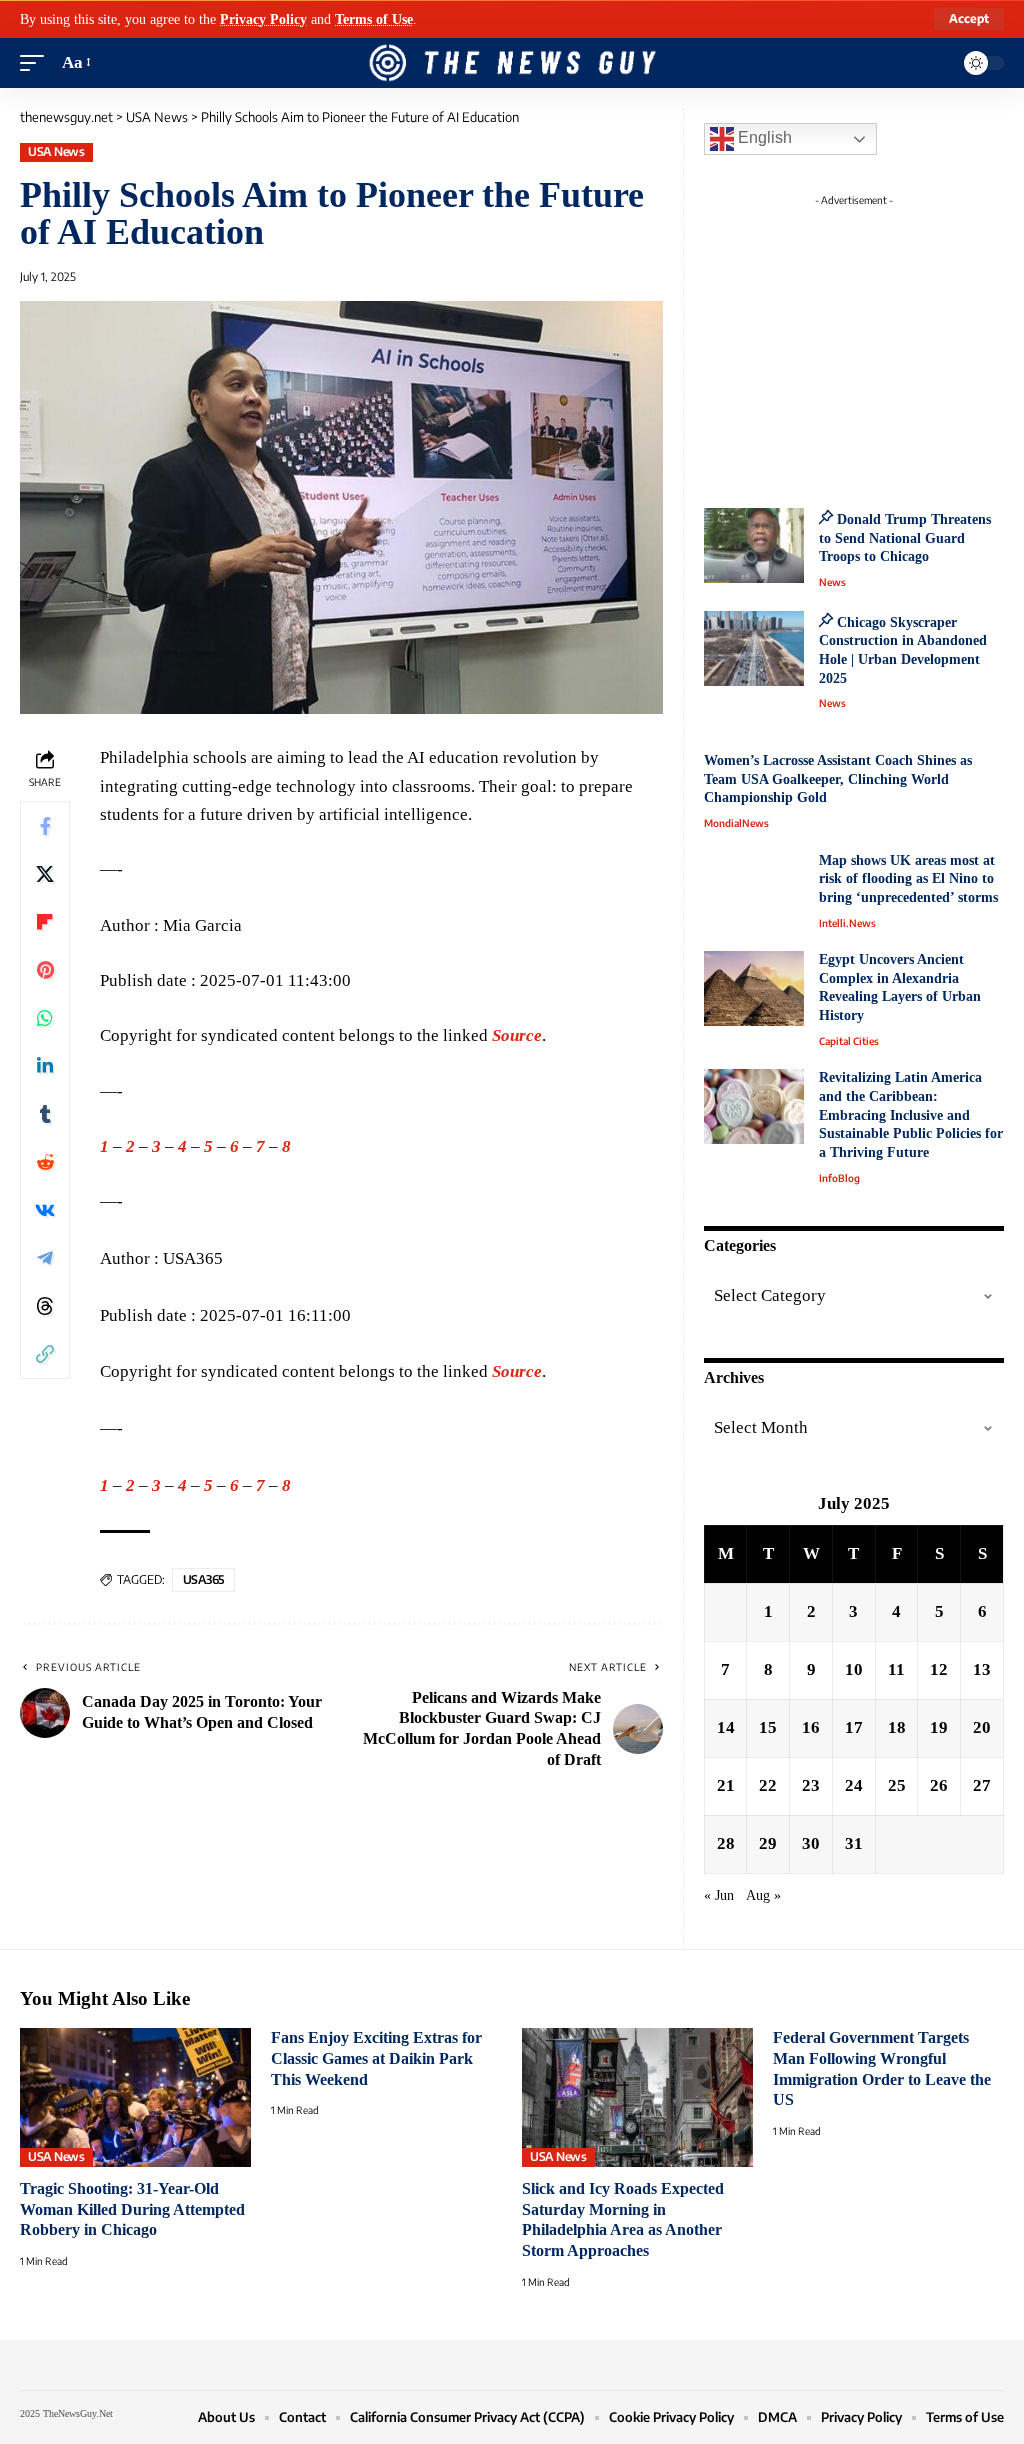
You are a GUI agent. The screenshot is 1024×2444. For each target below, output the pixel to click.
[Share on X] (45, 874)
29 (768, 1843)
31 (854, 1843)
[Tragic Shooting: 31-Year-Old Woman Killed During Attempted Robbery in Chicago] (135, 2097)
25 (897, 1785)
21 (726, 1785)
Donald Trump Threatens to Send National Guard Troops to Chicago (905, 538)
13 (982, 1669)
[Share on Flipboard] (45, 922)
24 (854, 1785)
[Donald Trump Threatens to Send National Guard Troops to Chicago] (754, 545)
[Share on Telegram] (45, 1258)
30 (811, 1843)
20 (982, 1727)
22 (768, 1785)
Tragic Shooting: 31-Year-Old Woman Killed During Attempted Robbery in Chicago (132, 2209)
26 (939, 1785)
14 (726, 1727)
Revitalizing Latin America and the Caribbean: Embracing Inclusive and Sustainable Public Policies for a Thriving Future (911, 1115)
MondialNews (736, 823)
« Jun (719, 1895)
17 (854, 1727)
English (763, 137)
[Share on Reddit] (45, 1162)
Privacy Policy (263, 19)
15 (768, 1727)
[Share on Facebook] (45, 826)
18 (897, 1727)
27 (982, 1785)
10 (854, 1669)
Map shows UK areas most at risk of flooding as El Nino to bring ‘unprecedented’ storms (908, 879)
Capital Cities (849, 1041)
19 (939, 1727)
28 (726, 1843)
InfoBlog (839, 1178)
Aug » (763, 1895)
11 (896, 1669)
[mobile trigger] (37, 63)
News (832, 582)
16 (811, 1727)
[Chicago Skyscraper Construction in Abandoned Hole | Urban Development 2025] (754, 648)
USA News (56, 151)
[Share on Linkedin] (45, 1066)
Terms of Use (374, 19)
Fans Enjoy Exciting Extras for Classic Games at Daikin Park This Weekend (376, 2058)
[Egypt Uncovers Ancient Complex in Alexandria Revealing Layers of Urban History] (754, 988)
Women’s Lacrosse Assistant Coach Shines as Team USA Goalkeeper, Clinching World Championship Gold (838, 779)
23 (811, 1785)
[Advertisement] (874, 340)
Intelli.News (847, 923)
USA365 (203, 1579)
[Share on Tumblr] (45, 1114)
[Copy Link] (45, 1354)
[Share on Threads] (45, 1306)
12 (939, 1669)
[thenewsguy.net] (512, 63)
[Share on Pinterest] (45, 970)
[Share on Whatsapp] (45, 1018)
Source (517, 1035)
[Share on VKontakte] (45, 1210)
